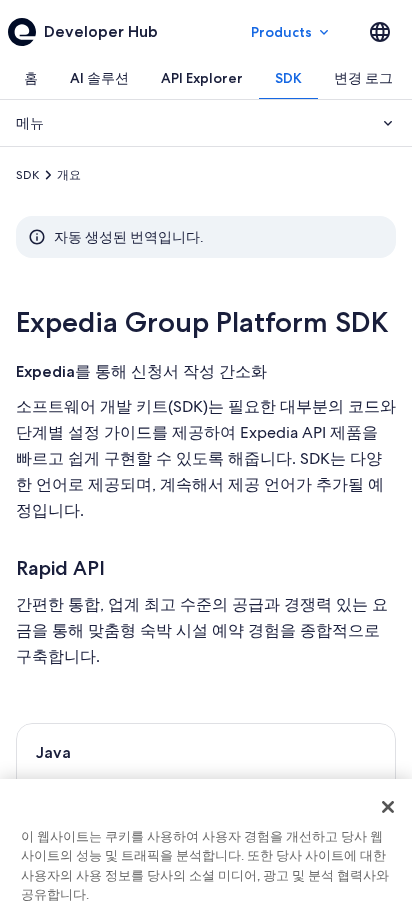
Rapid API (60, 568)
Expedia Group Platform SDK (202, 322)
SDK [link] (27, 175)
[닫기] (388, 807)
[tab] (31, 78)
